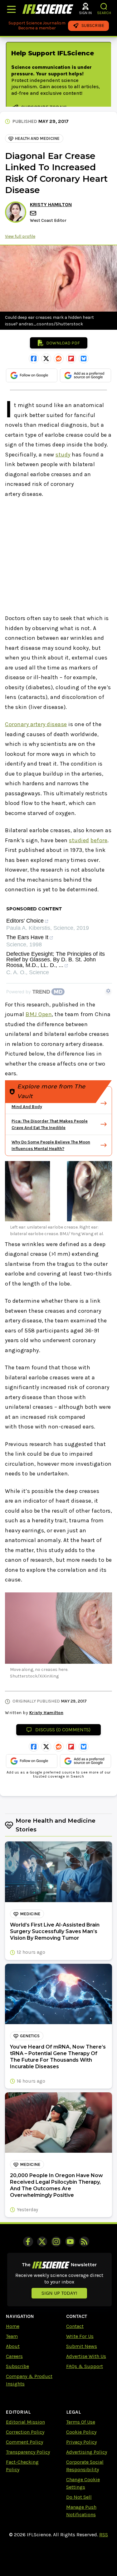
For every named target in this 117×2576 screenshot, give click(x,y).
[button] (104, 6)
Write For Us (80, 2336)
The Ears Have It (27, 937)
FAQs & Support (85, 2366)
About (13, 2346)
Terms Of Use (81, 2422)
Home (13, 2326)
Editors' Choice (25, 921)
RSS (104, 2535)
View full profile (20, 236)
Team (12, 2336)
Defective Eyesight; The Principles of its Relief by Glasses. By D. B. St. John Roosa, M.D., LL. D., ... (56, 960)
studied (79, 840)
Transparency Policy (28, 2452)
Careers (14, 2356)
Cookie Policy (81, 2432)
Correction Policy (25, 2432)
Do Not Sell (79, 2497)
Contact (75, 2326)
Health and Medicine (37, 138)
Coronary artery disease (36, 724)
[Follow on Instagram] (56, 2242)
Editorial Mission (25, 2422)
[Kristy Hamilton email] (34, 213)
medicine (30, 1914)
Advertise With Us (86, 2356)
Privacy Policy (81, 2442)
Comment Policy (24, 2442)
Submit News (82, 2346)
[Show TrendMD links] (108, 991)
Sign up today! (59, 2293)
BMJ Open (39, 1014)
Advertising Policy (87, 2452)
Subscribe (17, 2366)
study (63, 455)
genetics (30, 2036)
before (99, 840)
